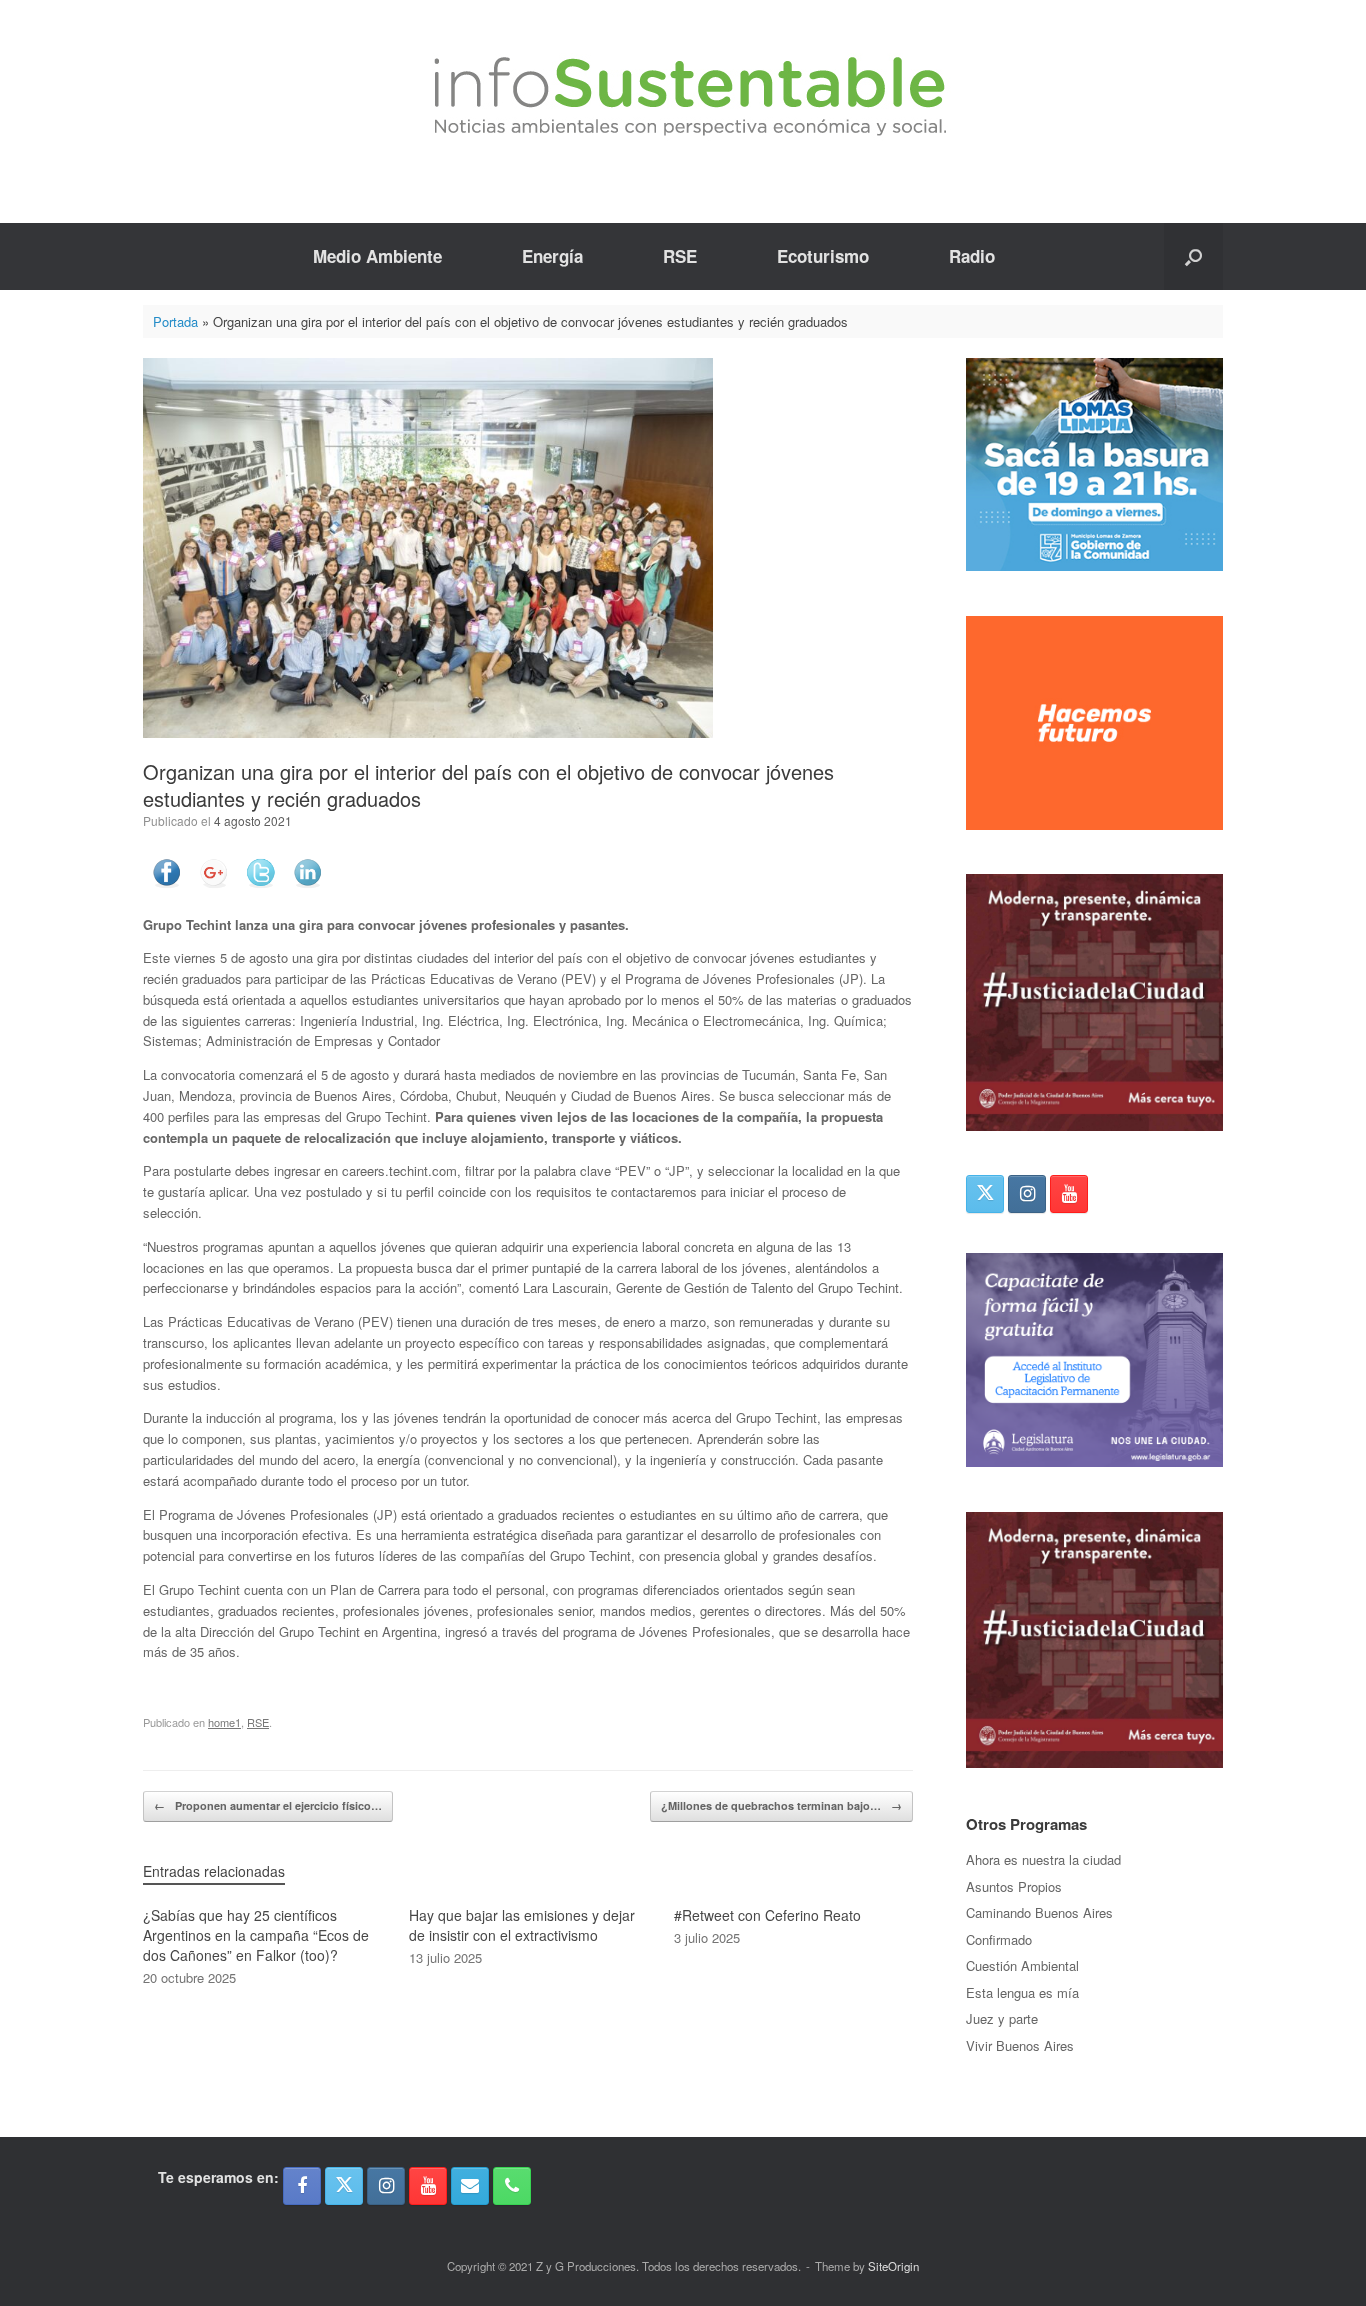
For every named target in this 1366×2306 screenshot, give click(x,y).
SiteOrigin (893, 2266)
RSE (680, 256)
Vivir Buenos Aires (1020, 2045)
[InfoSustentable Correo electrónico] (470, 2186)
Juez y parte (1002, 2018)
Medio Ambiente (377, 256)
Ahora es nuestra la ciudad (1043, 1859)
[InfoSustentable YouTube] (1069, 1194)
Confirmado (999, 1939)
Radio (972, 256)
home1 (224, 1722)
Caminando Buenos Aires (1039, 1912)
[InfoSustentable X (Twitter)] (985, 1194)
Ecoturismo (823, 256)
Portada (175, 321)
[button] (1193, 256)
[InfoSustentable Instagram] (1027, 1194)
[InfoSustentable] (683, 96)
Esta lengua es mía (1022, 1992)
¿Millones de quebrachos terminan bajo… (781, 1805)
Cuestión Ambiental (1022, 1965)
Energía (552, 256)
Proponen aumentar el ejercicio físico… (268, 1805)
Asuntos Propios (1014, 1886)
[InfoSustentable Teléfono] (512, 2186)
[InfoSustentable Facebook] (302, 2186)
